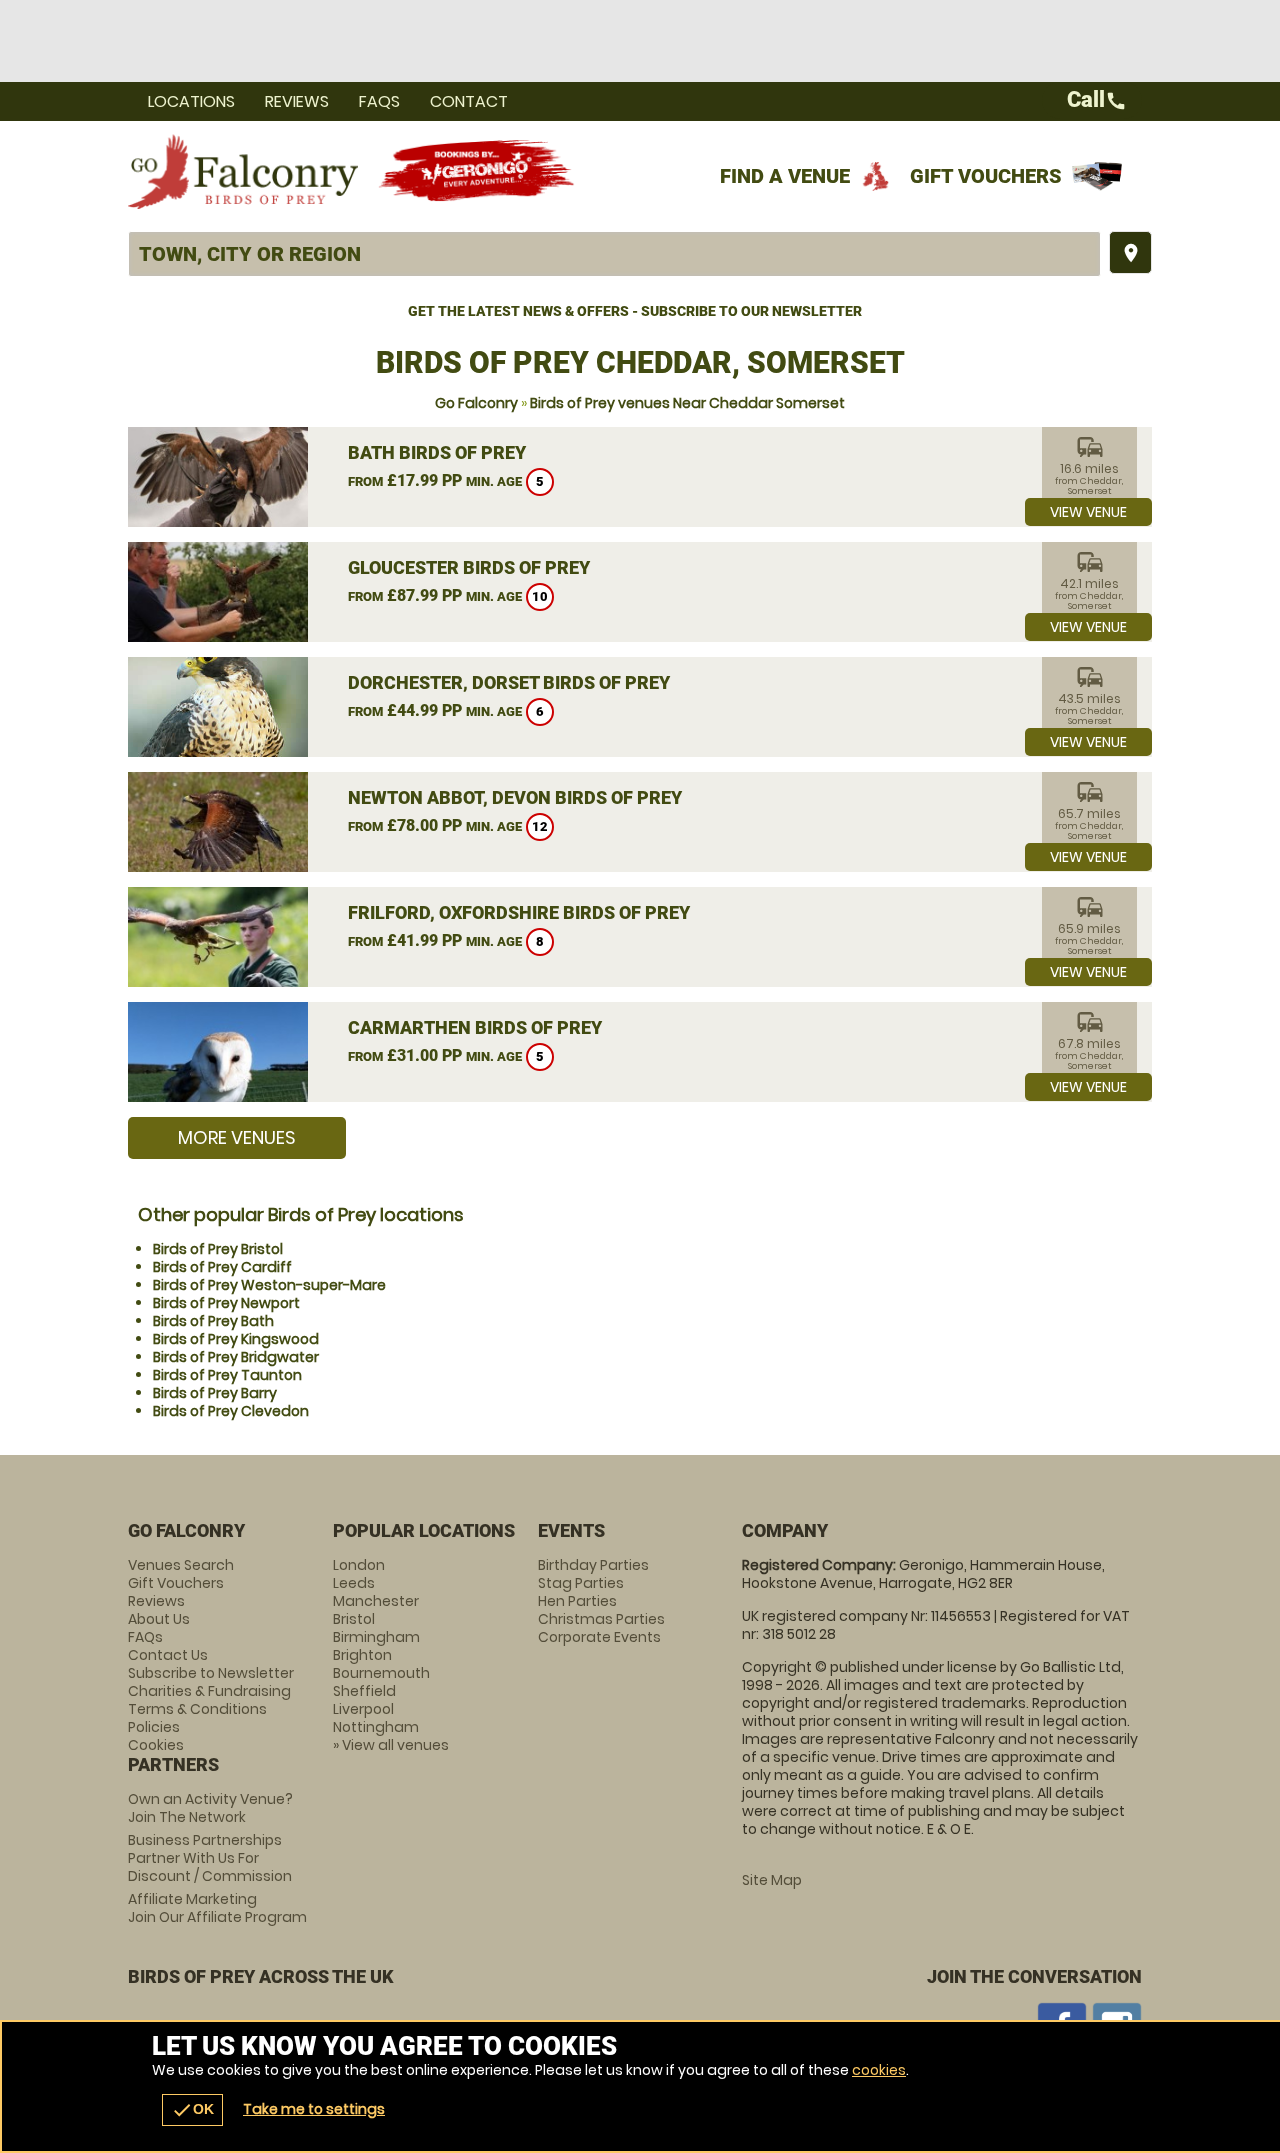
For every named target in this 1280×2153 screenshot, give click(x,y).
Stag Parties (581, 1583)
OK (192, 2110)
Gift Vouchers (986, 176)
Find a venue (785, 176)
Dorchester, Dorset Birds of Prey (509, 682)
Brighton (362, 1655)
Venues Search (181, 1565)
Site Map (772, 1880)
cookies (879, 2070)
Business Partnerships (210, 1858)
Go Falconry (476, 403)
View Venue (1088, 512)
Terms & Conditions (197, 1709)
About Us (159, 1619)
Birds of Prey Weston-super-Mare (269, 1285)
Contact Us (168, 1655)
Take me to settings (314, 2109)
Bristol (354, 1619)
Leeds (354, 1583)
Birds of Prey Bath (213, 1321)
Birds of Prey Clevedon (231, 1411)
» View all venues (391, 1745)
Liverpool (363, 1709)
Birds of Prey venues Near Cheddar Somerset (687, 403)
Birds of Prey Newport (226, 1303)
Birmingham (376, 1637)
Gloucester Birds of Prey (469, 567)
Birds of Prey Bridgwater (236, 1357)
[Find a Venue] (614, 254)
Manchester (376, 1601)
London (359, 1565)
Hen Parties (577, 1601)
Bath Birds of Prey (437, 452)
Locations (191, 101)
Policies (154, 1727)
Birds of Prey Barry (215, 1393)
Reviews (297, 101)
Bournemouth (381, 1673)
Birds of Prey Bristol (218, 1249)
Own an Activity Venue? (210, 1808)
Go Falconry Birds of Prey (243, 171)
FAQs (379, 101)
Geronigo (478, 171)
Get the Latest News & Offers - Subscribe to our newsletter (635, 311)
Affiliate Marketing (217, 1908)
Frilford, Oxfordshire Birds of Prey (519, 912)
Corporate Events (599, 1637)
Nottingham (376, 1727)
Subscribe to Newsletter (211, 1673)
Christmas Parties (601, 1619)
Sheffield (364, 1691)
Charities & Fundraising (209, 1691)
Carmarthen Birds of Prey (475, 1027)
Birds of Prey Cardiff (222, 1267)
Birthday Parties (593, 1565)
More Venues (237, 1137)
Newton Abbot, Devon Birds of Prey (515, 797)
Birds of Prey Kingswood (236, 1339)
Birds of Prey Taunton (227, 1375)
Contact (469, 101)
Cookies (156, 1745)
